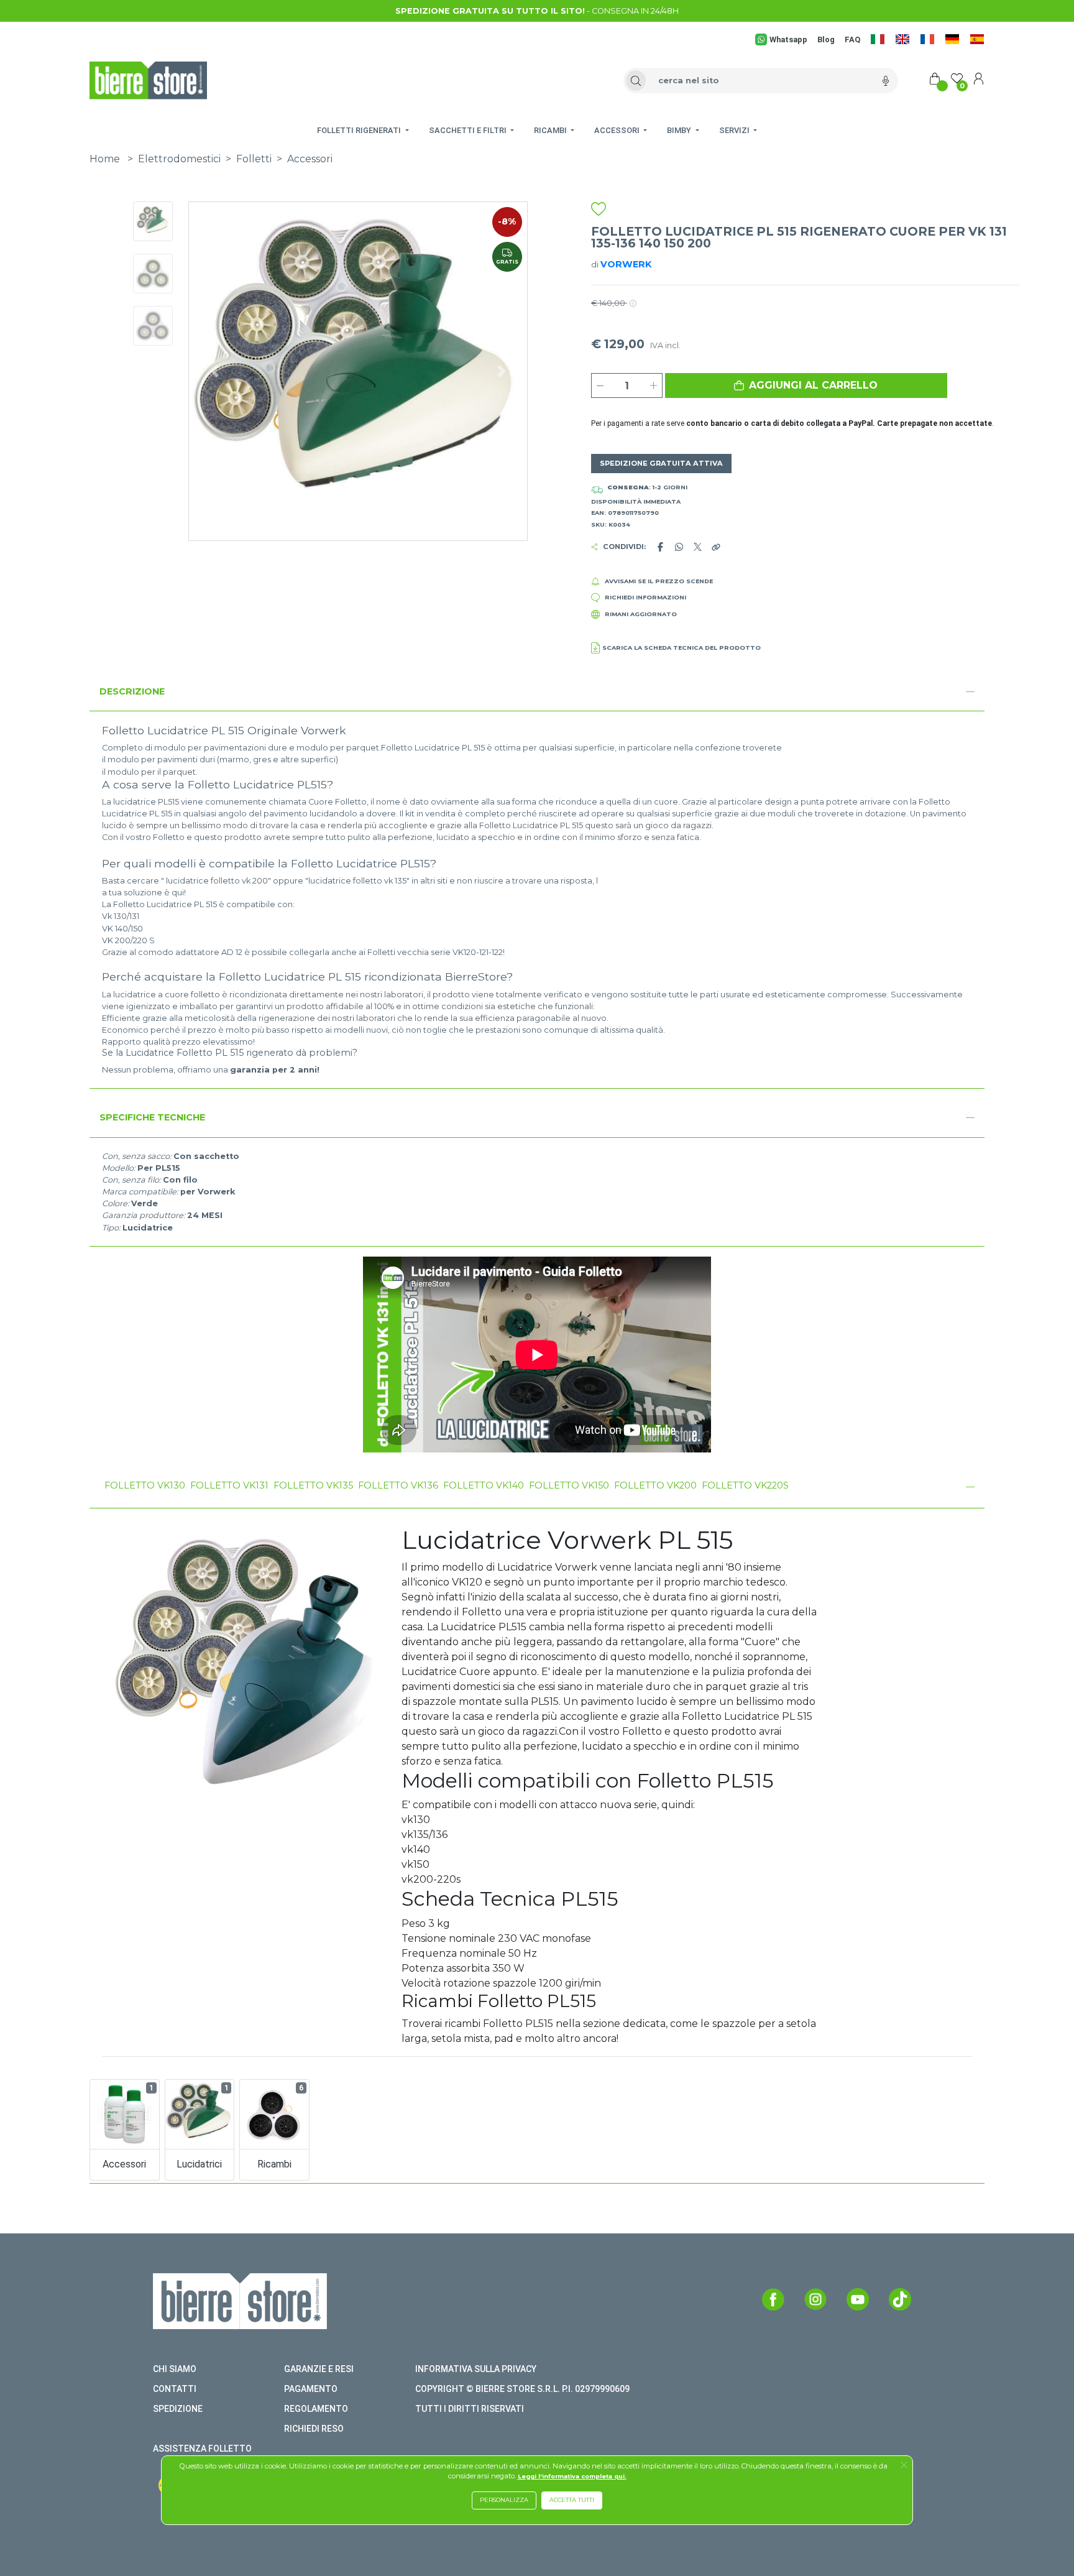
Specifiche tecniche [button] (152, 1117)
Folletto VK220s (745, 1485)
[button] (806, 385)
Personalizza (504, 2500)
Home (105, 159)
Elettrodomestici (179, 159)
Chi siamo (175, 2369)
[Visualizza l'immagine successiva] (214, 371)
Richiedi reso (314, 2429)
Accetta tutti (572, 2500)
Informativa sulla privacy (476, 2369)
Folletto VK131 (229, 1485)
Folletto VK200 (655, 1485)
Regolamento (316, 2409)
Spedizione (178, 2409)
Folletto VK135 (313, 1485)
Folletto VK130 (145, 1485)
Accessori (310, 159)
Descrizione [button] (132, 691)
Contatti (175, 2389)
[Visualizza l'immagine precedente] (502, 371)
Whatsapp (788, 39)
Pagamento (311, 2389)
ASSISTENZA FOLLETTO (202, 2449)
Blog (826, 39)
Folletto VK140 (484, 1485)
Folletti (254, 159)
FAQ (852, 39)
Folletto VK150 (569, 1485)
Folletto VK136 (398, 1485)
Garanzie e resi (319, 2369)
